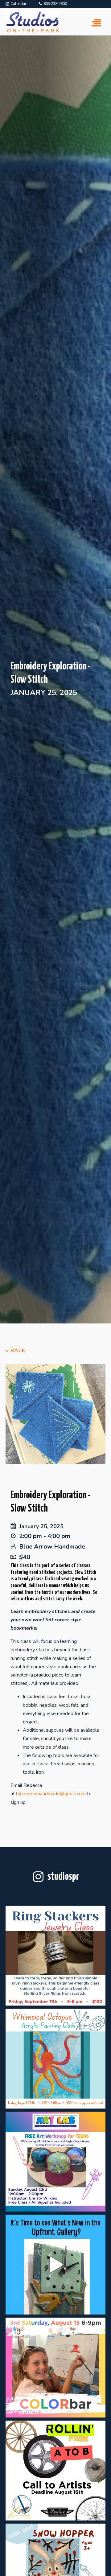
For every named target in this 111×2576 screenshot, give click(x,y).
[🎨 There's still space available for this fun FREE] (55, 2162)
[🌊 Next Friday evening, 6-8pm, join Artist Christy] (55, 2059)
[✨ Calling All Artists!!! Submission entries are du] (55, 2471)
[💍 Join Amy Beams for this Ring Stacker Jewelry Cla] (55, 1956)
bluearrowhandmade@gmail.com (51, 1794)
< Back (15, 1351)
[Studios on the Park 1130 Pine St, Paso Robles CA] (55, 2265)
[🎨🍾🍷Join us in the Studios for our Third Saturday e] (55, 2368)
